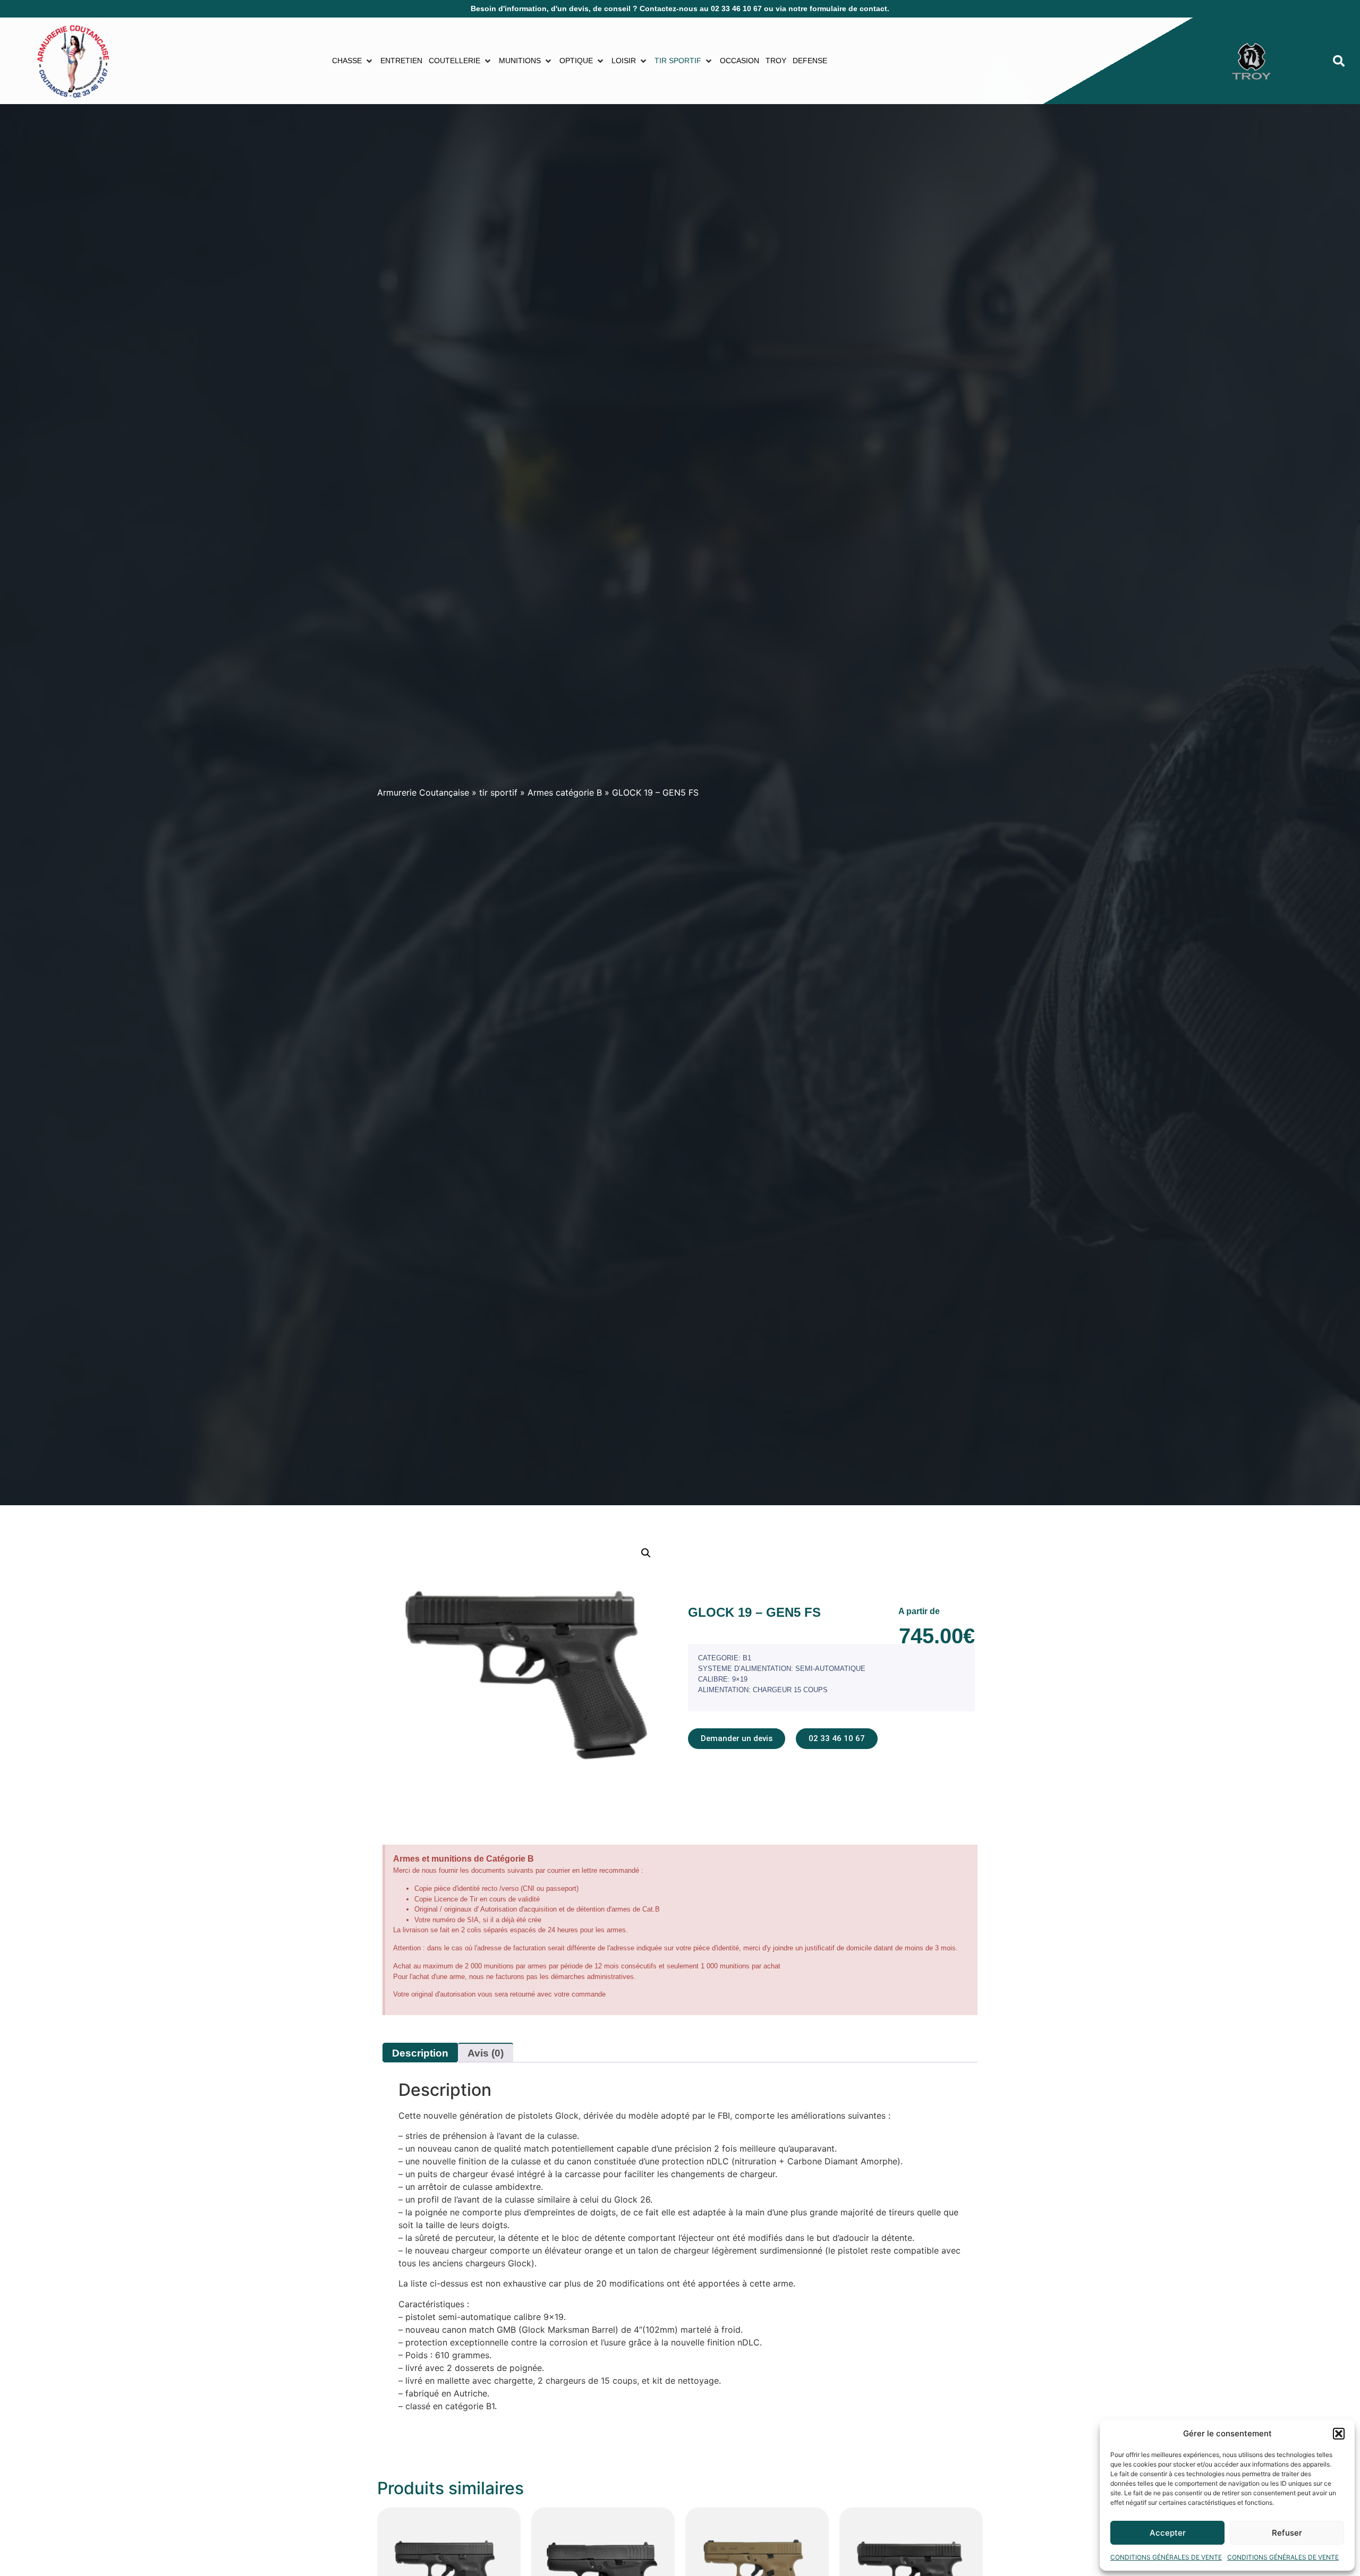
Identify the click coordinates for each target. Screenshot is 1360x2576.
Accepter (1168, 2533)
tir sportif (498, 792)
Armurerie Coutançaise (423, 792)
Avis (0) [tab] (486, 2053)
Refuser (1287, 2533)
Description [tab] (420, 2053)
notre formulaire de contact (838, 8)
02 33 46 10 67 (736, 8)
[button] (1339, 2434)
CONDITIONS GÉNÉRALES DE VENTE (1166, 2557)
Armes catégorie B (565, 792)
